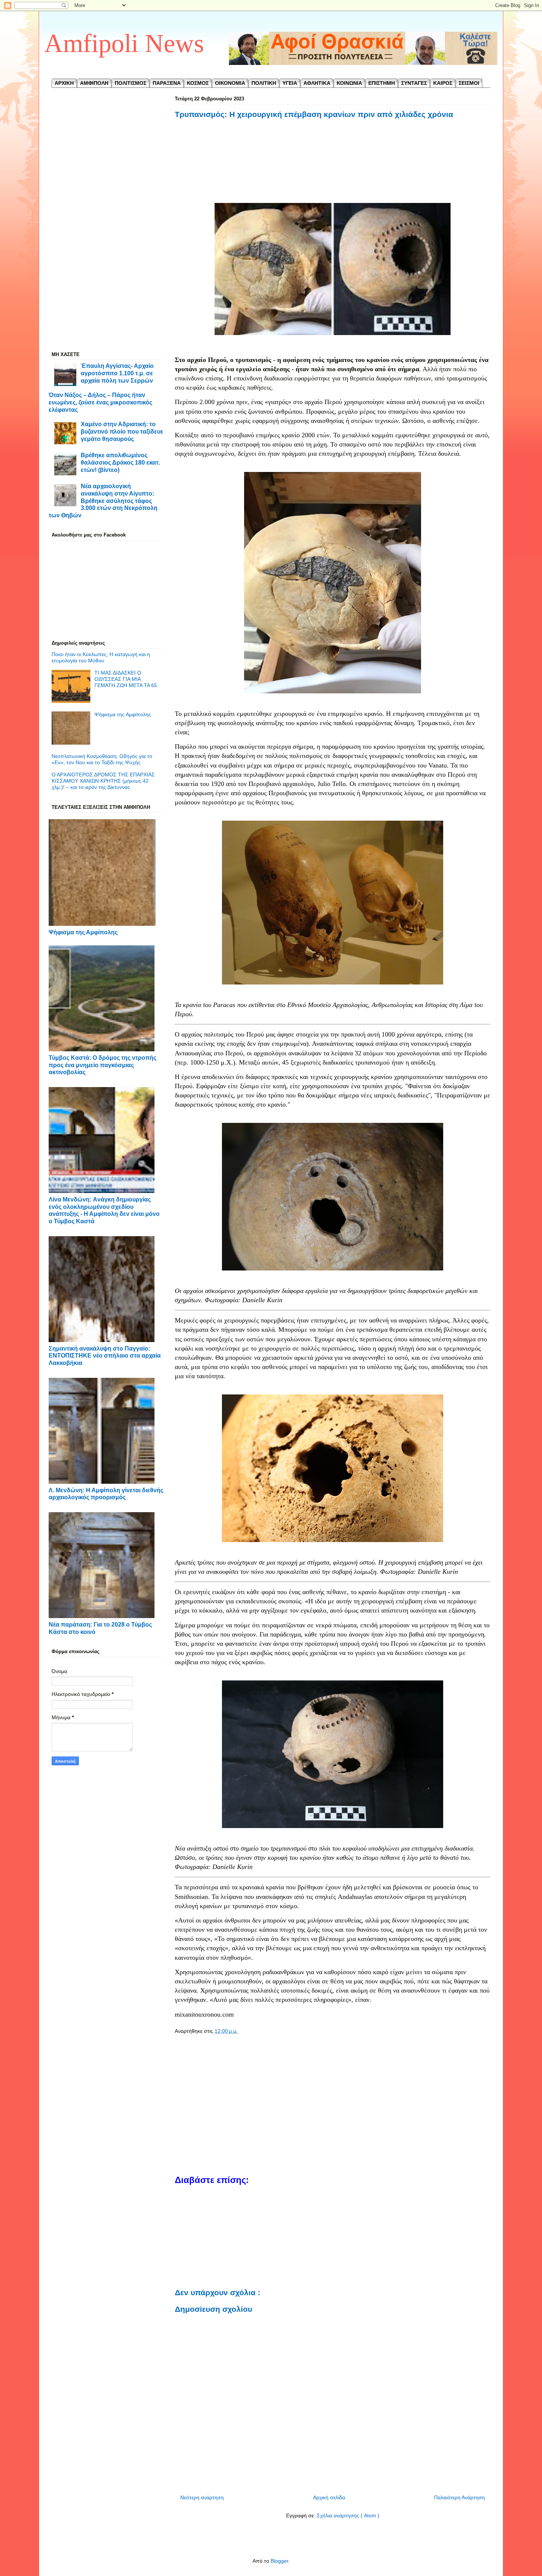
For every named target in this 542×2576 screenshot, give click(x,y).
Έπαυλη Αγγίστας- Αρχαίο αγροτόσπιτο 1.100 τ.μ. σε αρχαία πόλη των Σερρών (117, 373)
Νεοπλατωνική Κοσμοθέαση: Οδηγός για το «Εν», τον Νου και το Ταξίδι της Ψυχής (102, 759)
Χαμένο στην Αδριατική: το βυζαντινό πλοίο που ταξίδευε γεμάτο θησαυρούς (122, 431)
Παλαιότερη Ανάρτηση (459, 2497)
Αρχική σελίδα (329, 2497)
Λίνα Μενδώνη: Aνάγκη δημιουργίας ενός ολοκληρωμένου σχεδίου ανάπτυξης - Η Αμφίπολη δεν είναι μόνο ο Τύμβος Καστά (104, 1210)
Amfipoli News (124, 43)
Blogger (279, 2561)
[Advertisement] (333, 162)
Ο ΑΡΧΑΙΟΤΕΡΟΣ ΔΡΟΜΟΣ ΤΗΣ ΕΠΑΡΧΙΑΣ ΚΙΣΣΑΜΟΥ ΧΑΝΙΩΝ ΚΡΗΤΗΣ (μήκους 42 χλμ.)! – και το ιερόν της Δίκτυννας (103, 781)
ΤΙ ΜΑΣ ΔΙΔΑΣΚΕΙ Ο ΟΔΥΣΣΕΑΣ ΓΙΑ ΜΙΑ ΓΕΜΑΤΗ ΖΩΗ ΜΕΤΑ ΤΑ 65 (126, 679)
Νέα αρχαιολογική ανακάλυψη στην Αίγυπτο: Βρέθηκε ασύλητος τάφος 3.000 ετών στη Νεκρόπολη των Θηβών (103, 501)
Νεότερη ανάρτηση (202, 2497)
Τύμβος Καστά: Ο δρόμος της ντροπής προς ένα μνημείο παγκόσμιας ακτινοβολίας (103, 1065)
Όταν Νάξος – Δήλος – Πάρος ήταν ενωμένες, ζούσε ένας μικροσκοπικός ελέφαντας (100, 402)
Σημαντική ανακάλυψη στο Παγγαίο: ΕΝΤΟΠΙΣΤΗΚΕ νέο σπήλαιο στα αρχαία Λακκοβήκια (105, 1356)
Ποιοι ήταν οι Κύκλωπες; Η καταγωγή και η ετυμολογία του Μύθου (101, 657)
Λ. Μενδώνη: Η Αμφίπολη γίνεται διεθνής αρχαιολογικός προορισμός (106, 1494)
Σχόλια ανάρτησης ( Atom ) (348, 2515)
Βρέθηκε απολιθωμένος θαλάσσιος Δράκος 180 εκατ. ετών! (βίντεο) (120, 462)
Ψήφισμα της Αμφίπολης (123, 714)
